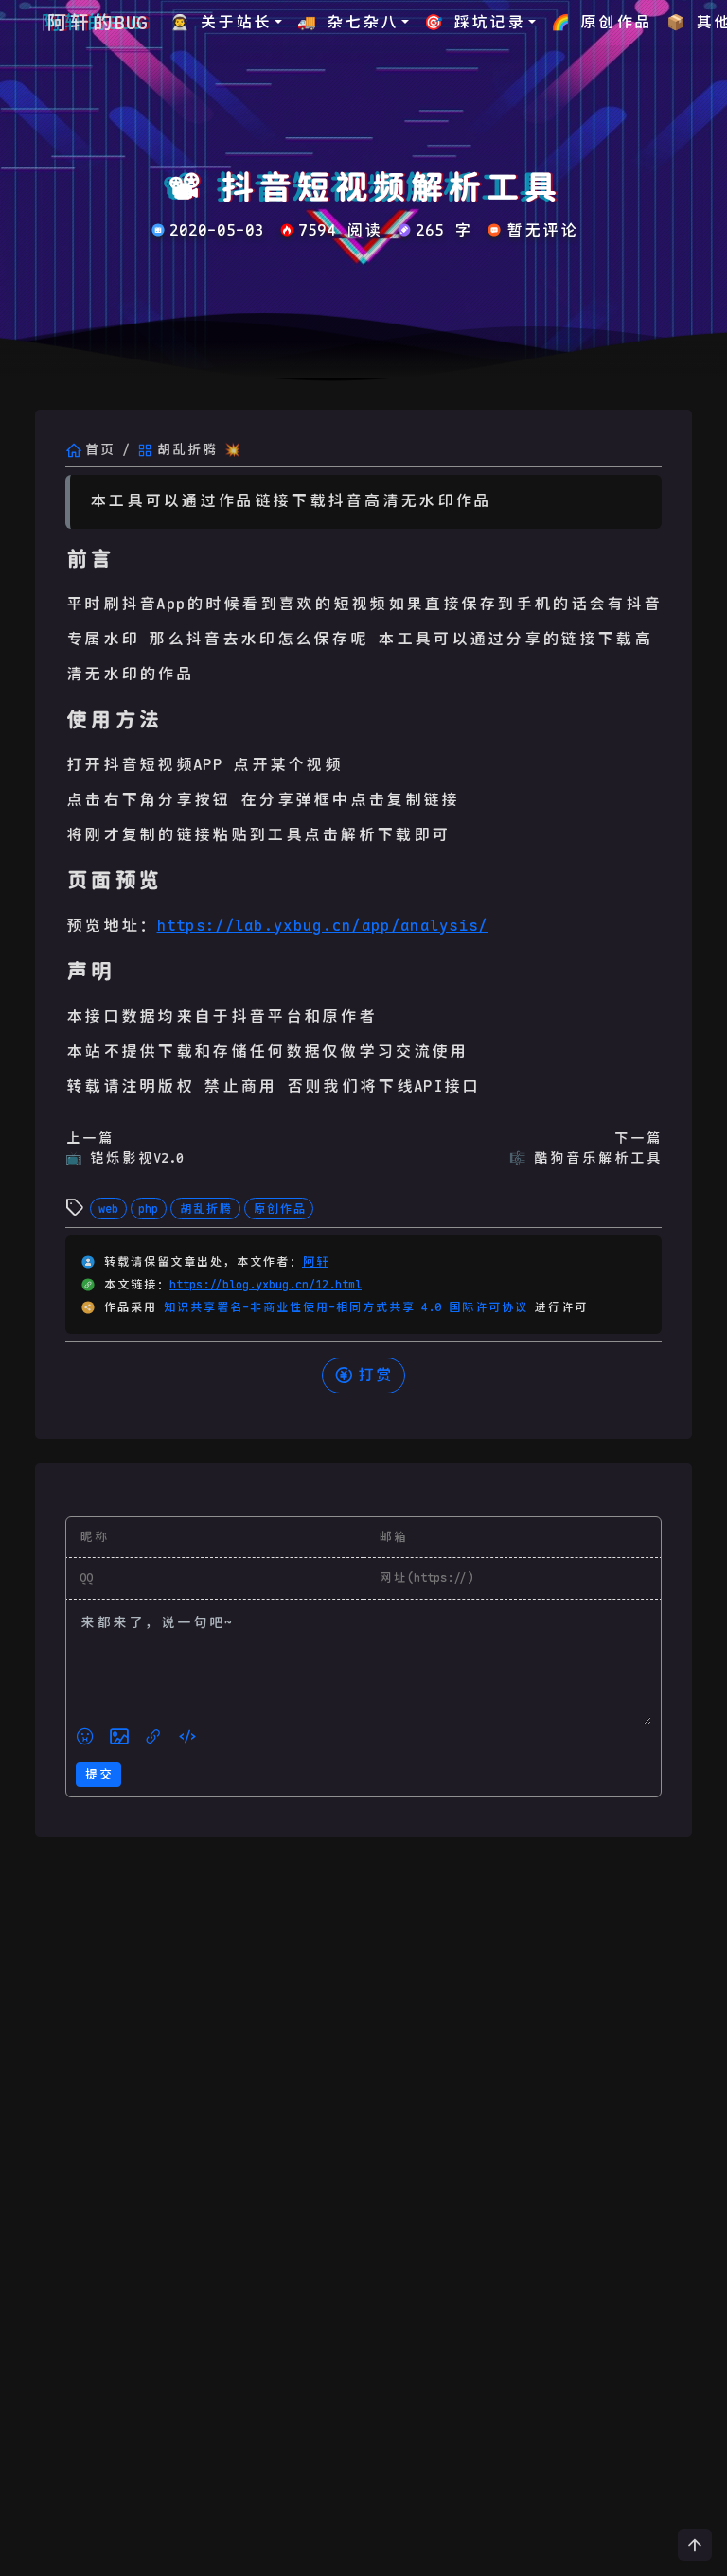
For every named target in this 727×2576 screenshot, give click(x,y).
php (148, 1209)
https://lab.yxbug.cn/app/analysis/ (323, 926)
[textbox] (363, 1667)
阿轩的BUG (97, 23)
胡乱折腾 (205, 1209)
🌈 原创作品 (601, 22)
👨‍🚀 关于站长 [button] (221, 22)
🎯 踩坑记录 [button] (474, 22)
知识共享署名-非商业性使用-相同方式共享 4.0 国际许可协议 (348, 1307)
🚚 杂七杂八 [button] (347, 22)
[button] (85, 1737)
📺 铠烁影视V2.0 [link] (124, 1158)
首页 (99, 449)
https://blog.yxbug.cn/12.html (266, 1285)
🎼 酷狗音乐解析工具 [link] (585, 1158)
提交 (98, 1774)
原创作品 (279, 1209)
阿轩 (315, 1262)
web (108, 1209)
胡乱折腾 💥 (198, 449)
